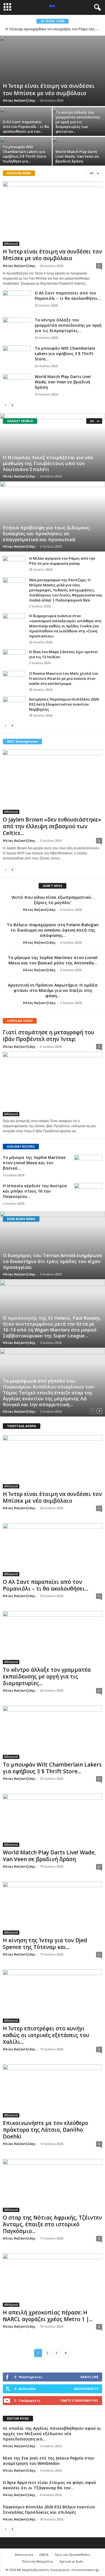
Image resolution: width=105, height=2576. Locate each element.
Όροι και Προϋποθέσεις (73, 2555)
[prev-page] (6, 405)
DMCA (44, 2555)
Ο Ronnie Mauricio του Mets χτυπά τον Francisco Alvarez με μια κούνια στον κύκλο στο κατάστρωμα (64, 678)
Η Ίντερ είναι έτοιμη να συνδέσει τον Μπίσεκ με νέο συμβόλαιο (49, 89)
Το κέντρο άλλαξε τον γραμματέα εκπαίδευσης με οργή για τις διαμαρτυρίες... (68, 325)
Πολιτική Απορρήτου (38, 2561)
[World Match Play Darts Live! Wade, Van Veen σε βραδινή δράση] (17, 384)
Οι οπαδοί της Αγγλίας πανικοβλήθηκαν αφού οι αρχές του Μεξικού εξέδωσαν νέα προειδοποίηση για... (52, 2434)
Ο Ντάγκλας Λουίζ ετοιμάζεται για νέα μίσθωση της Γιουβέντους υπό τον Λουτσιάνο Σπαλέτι (48, 463)
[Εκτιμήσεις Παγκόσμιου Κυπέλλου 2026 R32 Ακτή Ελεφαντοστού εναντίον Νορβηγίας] (14, 705)
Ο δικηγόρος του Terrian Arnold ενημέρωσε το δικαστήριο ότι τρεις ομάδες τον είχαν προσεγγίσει (53, 1261)
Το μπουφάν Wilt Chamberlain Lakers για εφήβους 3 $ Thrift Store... (65, 354)
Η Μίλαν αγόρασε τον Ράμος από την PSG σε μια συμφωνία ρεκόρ (62, 561)
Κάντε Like (89, 2377)
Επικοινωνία (24, 2555)
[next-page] (12, 405)
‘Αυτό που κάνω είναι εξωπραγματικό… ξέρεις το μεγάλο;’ (53, 900)
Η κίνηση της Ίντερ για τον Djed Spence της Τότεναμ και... (45, 1944)
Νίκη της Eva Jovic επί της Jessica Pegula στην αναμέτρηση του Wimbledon (48, 2461)
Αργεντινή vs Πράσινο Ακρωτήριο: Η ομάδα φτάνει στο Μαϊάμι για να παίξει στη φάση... (53, 990)
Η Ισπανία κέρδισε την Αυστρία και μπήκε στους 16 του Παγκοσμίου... (35, 1191)
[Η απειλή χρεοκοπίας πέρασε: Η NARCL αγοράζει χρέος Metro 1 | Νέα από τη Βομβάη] (53, 2280)
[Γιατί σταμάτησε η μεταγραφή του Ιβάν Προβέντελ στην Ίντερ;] (53, 1084)
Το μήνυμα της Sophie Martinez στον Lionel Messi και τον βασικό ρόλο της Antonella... (53, 960)
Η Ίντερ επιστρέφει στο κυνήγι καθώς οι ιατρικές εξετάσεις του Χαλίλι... (46, 2035)
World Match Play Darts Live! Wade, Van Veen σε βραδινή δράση (77, 156)
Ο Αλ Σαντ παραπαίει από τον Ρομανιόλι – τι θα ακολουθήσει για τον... (26, 127)
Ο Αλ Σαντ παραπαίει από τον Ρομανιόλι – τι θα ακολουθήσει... (68, 296)
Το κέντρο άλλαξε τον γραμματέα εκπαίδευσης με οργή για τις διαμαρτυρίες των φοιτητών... (78, 122)
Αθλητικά (11, 244)
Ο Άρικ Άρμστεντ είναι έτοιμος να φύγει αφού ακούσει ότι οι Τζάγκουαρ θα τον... (49, 2485)
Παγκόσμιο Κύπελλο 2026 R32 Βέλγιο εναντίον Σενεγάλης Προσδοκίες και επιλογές (49, 2509)
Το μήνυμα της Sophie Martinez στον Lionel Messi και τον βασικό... (34, 1163)
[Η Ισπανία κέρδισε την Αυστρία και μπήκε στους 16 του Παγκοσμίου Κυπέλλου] (88, 1194)
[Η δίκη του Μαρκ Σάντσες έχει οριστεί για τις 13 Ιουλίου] (14, 658)
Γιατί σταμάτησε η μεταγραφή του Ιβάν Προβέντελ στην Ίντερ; (48, 1036)
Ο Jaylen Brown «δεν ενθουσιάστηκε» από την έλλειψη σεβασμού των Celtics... (52, 826)
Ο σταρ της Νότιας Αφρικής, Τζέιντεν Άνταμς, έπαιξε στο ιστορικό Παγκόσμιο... (52, 2224)
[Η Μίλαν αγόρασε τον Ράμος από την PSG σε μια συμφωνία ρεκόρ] (14, 564)
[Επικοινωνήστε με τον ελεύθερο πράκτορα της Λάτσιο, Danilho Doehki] (53, 2091)
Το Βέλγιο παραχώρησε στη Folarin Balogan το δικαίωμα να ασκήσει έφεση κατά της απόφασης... (53, 930)
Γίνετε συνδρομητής (79, 2400)
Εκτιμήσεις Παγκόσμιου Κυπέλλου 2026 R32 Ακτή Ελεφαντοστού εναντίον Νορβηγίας (64, 704)
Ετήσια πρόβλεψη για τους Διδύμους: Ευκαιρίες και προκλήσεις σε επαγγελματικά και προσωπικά (47, 533)
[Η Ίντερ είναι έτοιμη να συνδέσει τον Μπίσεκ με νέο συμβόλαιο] (53, 71)
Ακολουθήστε (86, 2389)
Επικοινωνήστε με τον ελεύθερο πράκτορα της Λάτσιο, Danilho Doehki (46, 2130)
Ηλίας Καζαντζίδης (19, 100)
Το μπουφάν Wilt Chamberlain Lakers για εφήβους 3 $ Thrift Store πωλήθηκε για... (25, 154)
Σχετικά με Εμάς (71, 2561)
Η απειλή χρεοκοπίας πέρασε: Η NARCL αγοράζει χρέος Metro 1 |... (48, 2316)
